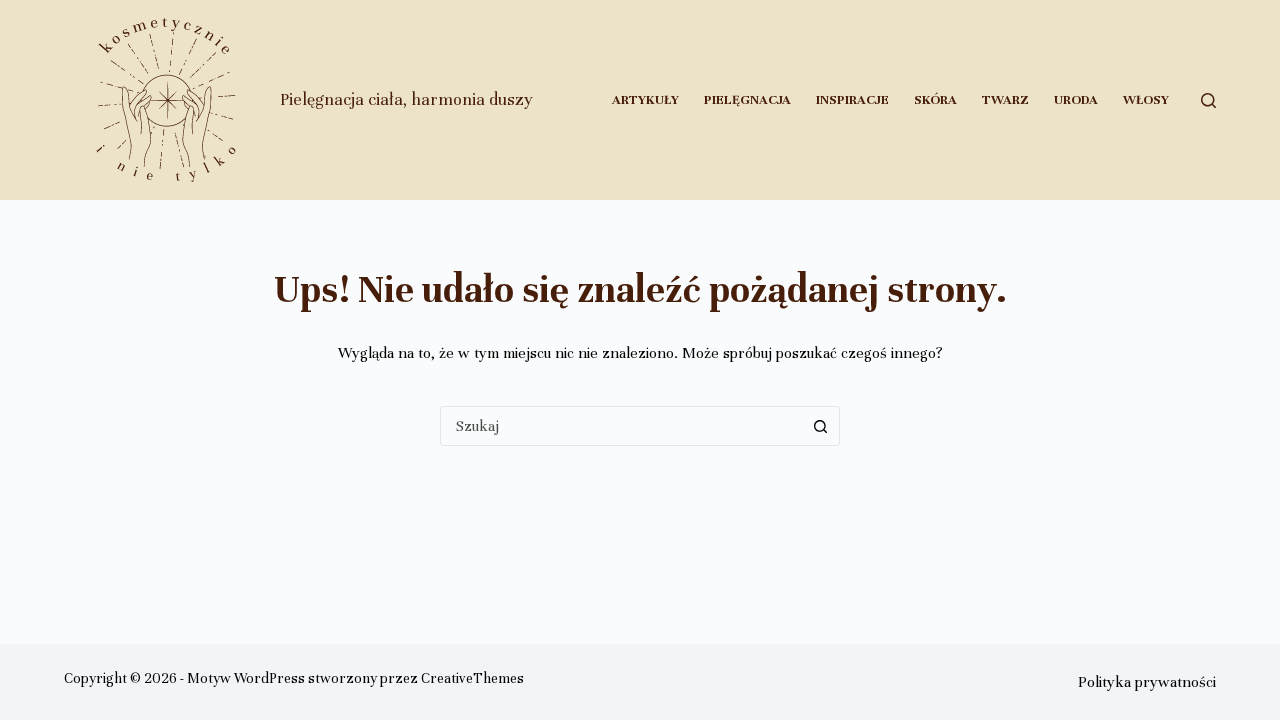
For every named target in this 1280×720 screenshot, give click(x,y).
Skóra (935, 100)
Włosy (1146, 100)
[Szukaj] (1208, 100)
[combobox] (621, 426)
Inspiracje (852, 100)
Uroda (1076, 100)
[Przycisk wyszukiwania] (820, 426)
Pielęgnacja (747, 100)
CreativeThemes (472, 678)
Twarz (1005, 100)
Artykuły (645, 100)
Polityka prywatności (1147, 682)
